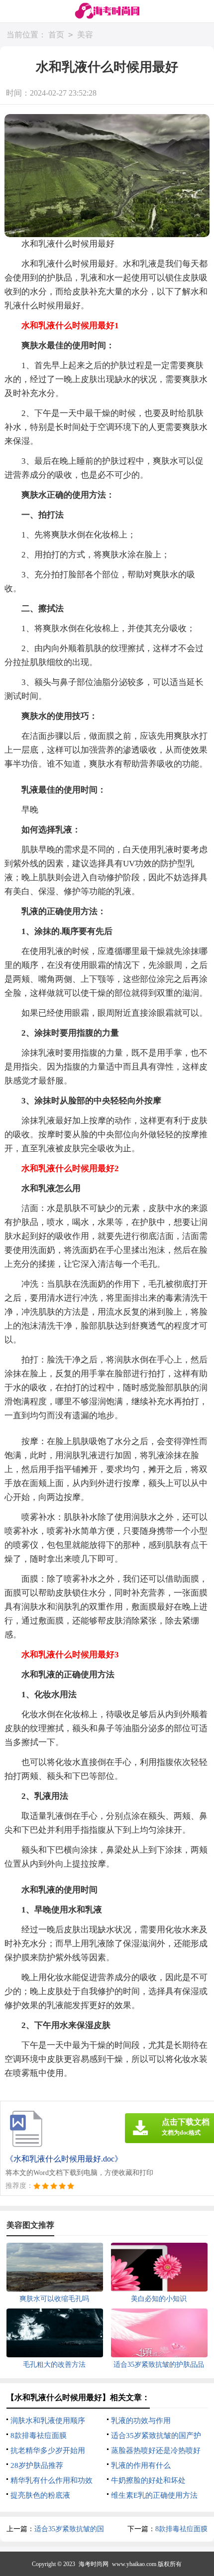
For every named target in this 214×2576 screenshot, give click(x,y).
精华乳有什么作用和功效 (52, 2480)
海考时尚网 (94, 2564)
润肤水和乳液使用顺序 (48, 2421)
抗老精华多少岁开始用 (48, 2450)
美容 (85, 35)
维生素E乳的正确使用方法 (154, 2495)
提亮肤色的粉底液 (40, 2495)
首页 (56, 35)
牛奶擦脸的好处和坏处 (148, 2480)
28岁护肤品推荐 (37, 2465)
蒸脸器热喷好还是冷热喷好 (156, 2450)
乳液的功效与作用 (141, 2421)
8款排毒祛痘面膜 (39, 2436)
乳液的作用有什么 (141, 2465)
